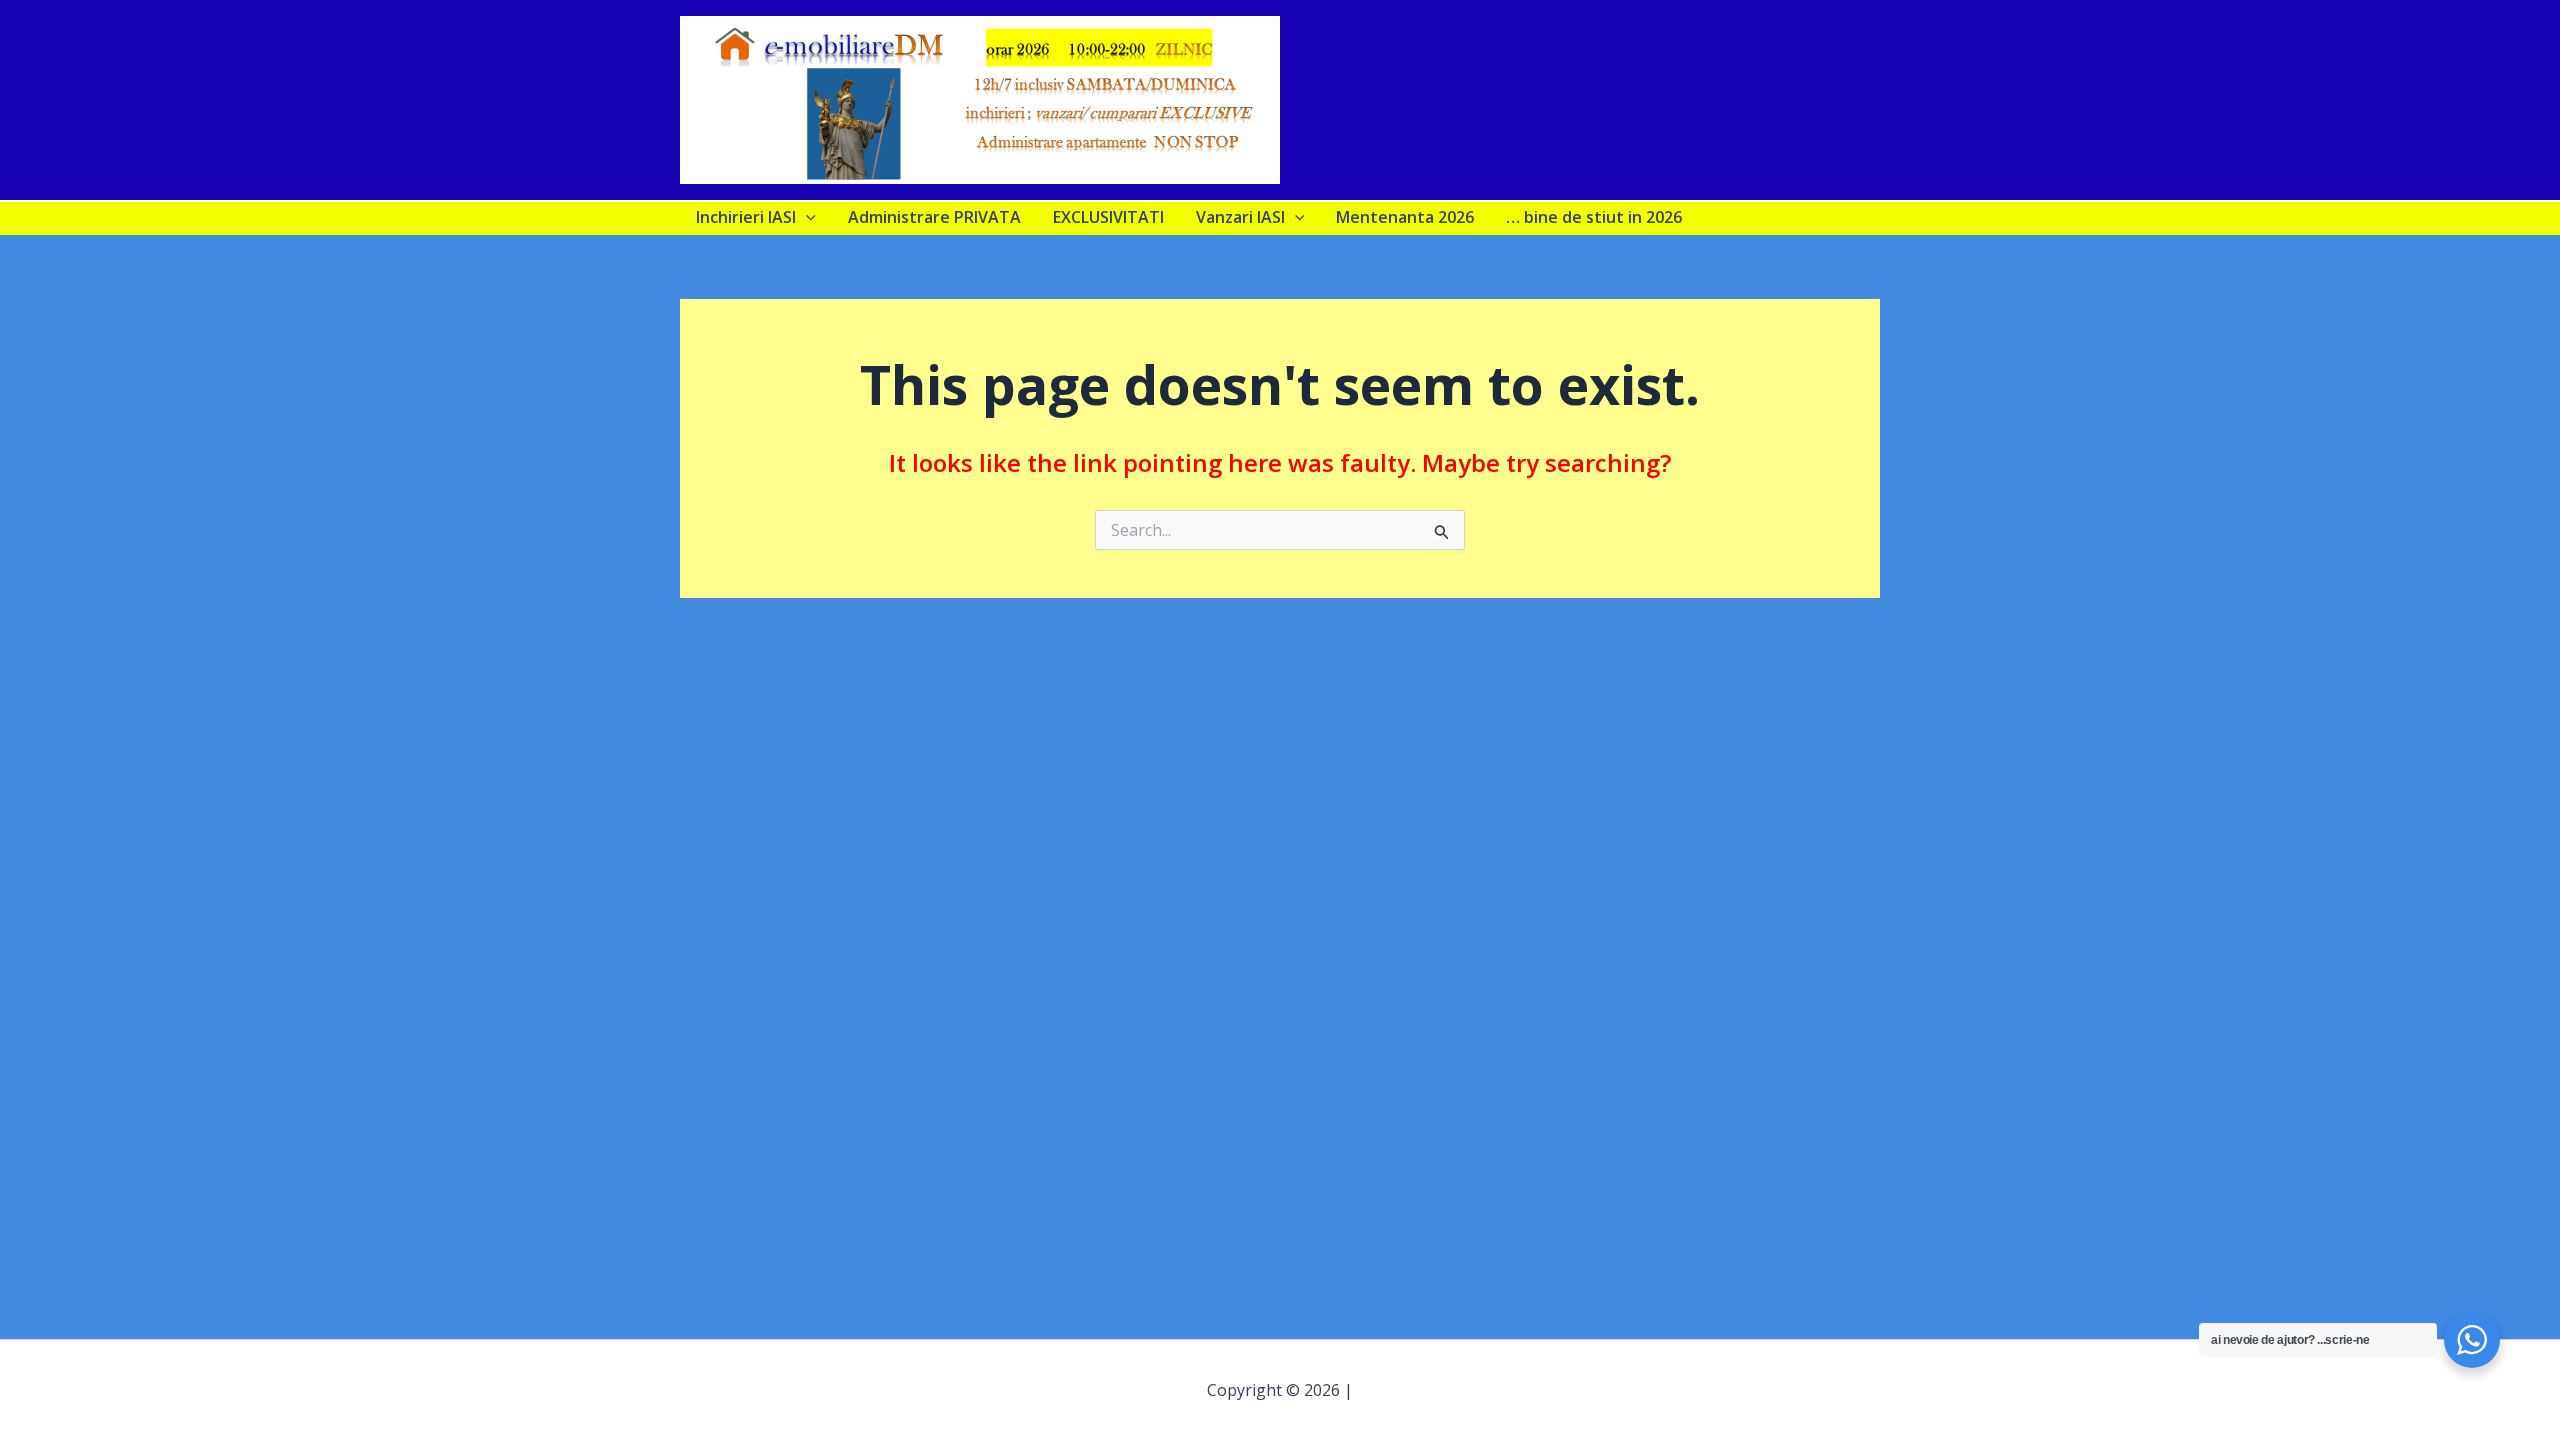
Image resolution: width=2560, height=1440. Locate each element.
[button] (806, 217)
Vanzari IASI (1240, 217)
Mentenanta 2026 (1405, 217)
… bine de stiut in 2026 (1594, 217)
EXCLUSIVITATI (1108, 217)
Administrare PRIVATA (934, 217)
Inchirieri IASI (746, 217)
